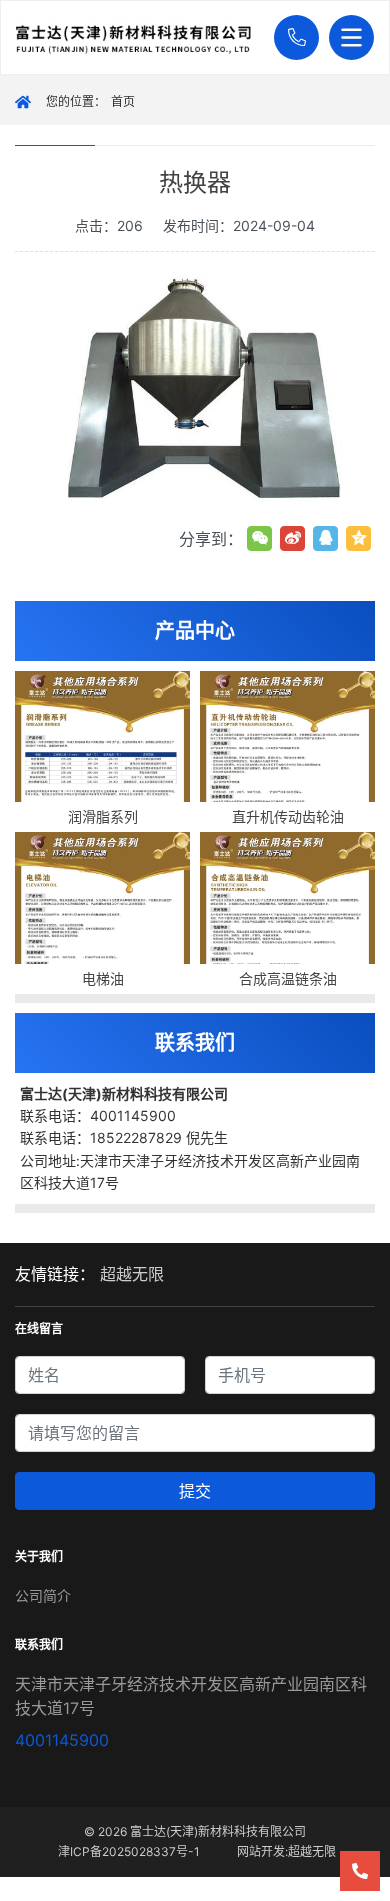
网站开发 (261, 1851)
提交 (195, 1491)
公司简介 (43, 1595)
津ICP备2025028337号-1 (129, 1851)
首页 (123, 101)
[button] (291, 37)
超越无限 (132, 1274)
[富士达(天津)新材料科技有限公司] (140, 38)
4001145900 (62, 1740)
